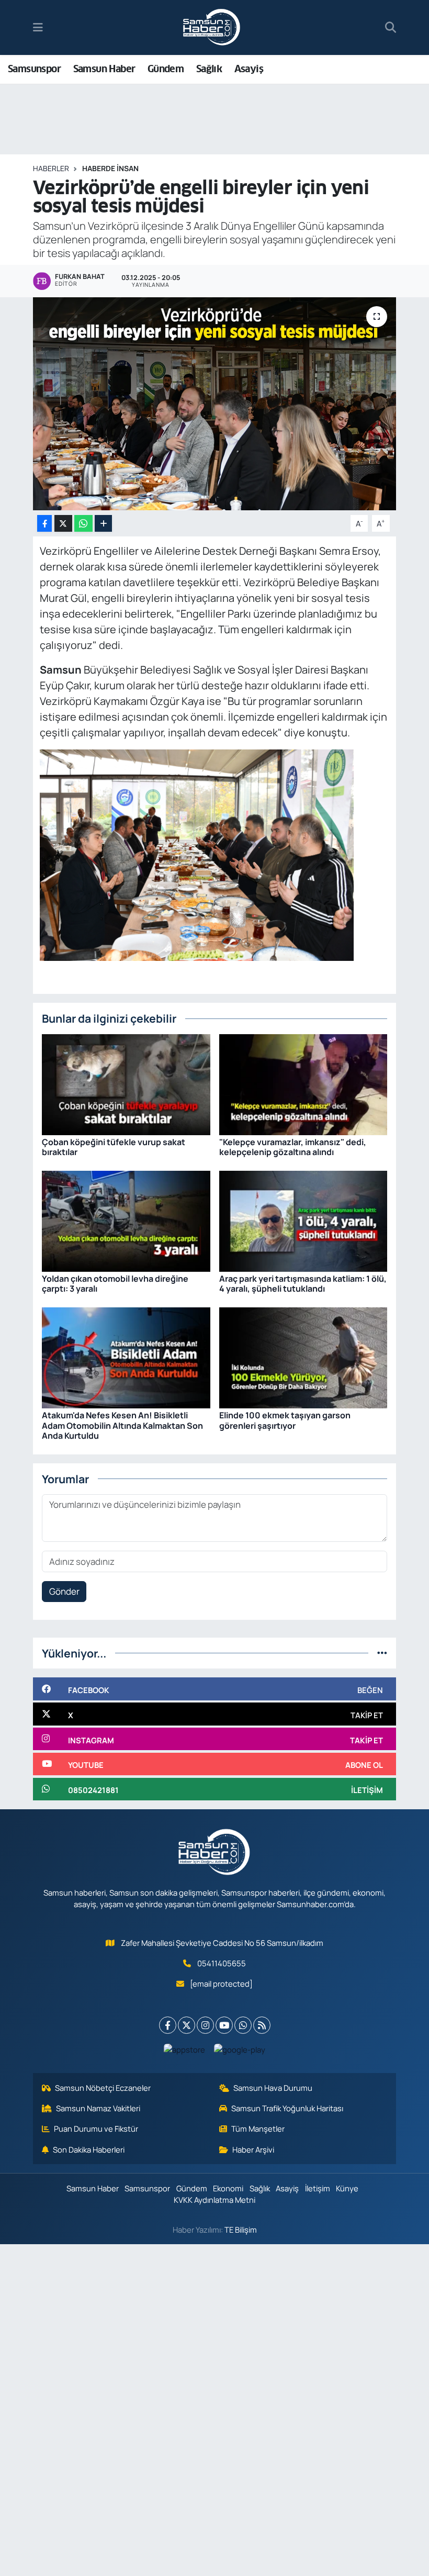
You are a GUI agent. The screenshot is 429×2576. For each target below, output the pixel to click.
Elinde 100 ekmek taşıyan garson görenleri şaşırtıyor (285, 1420)
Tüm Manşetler (258, 2129)
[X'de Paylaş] (63, 524)
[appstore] (185, 2049)
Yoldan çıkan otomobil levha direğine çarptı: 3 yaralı (115, 1284)
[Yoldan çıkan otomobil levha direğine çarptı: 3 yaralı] (126, 1220)
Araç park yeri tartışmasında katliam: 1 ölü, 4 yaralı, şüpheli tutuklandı (303, 1284)
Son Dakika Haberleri (89, 2149)
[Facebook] (168, 2025)
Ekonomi (228, 2188)
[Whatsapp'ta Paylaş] (83, 524)
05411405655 (222, 1963)
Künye (347, 2188)
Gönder (64, 1591)
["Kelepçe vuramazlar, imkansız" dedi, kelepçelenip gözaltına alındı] (303, 1084)
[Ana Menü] (38, 27)
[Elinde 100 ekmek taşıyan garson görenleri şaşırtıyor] (303, 1357)
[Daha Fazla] (103, 524)
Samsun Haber (104, 69)
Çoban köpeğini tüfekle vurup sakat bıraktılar (114, 1147)
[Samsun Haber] (212, 28)
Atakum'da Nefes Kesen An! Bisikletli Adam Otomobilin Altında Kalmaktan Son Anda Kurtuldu (122, 1425)
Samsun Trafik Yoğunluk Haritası (287, 2108)
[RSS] (262, 2025)
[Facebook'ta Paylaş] (44, 524)
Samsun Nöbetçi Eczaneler (103, 2088)
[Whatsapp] (243, 2025)
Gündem (166, 69)
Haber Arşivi (253, 2149)
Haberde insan (110, 168)
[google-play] (240, 2049)
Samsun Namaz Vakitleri (98, 2108)
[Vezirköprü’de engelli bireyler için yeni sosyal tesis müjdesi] (215, 404)
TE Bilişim (241, 2230)
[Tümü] (382, 1653)
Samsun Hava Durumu (273, 2088)
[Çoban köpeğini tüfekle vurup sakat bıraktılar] (126, 1084)
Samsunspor (34, 69)
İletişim (318, 2188)
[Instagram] (205, 2025)
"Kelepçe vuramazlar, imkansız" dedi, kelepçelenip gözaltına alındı (293, 1147)
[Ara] (391, 28)
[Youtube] (224, 2025)
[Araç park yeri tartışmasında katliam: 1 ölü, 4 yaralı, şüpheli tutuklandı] (303, 1220)
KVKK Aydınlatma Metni (214, 2200)
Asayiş (249, 69)
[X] (187, 2025)
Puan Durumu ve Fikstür (96, 2129)
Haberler (51, 168)
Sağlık (209, 69)
